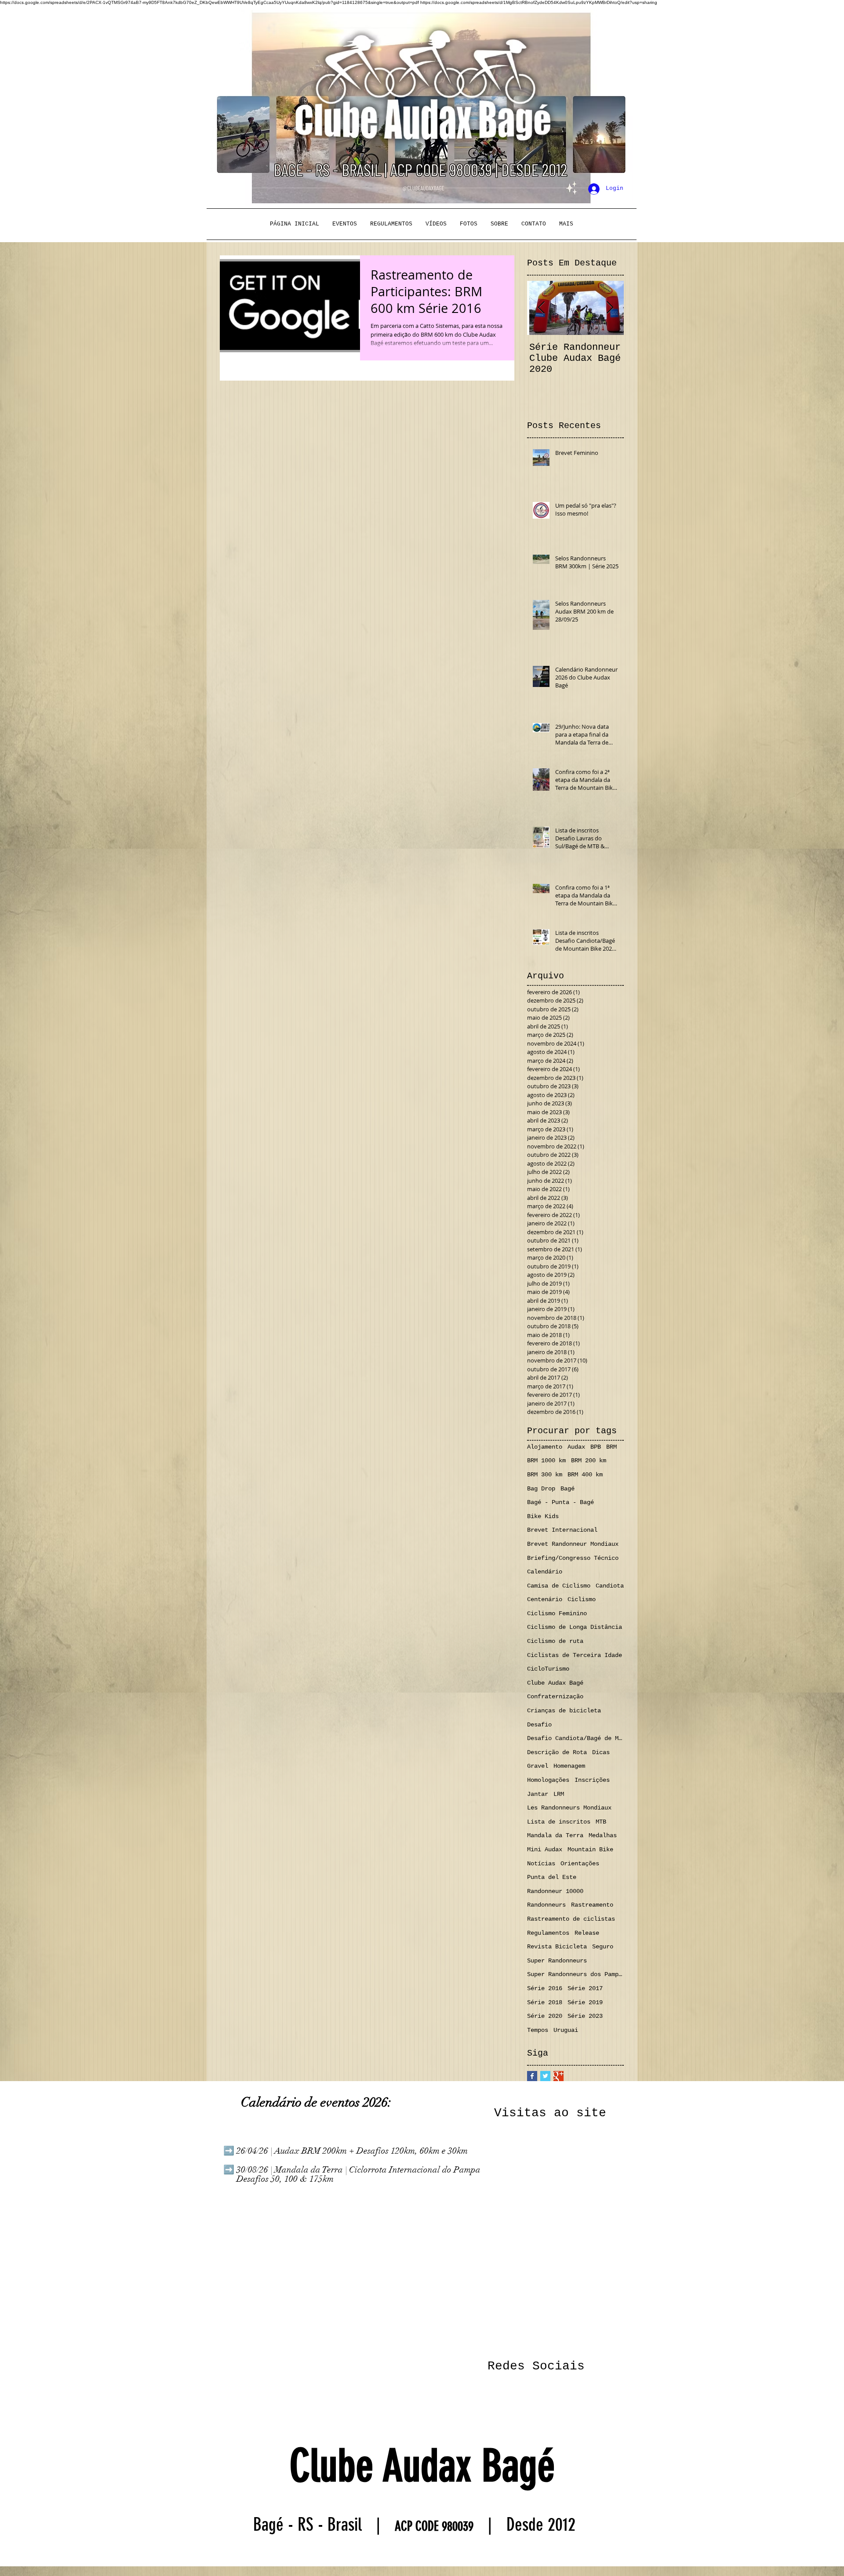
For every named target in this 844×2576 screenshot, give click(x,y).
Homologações (548, 1780)
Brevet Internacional (562, 1530)
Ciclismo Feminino (557, 1613)
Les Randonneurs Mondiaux (569, 1808)
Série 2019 (585, 2002)
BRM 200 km (589, 1461)
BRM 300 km (545, 1475)
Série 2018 (545, 2002)
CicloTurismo (548, 1669)
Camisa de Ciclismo (559, 1586)
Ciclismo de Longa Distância (575, 1627)
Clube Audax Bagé (555, 1683)
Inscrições (592, 1780)
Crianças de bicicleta (564, 1711)
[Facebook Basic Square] (532, 2076)
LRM (559, 1794)
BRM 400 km (585, 1475)
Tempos (538, 2030)
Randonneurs (546, 1905)
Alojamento (545, 1447)
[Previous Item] (541, 308)
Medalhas (603, 1835)
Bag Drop (541, 1489)
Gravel (538, 1766)
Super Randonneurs (557, 1961)
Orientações (580, 1864)
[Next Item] (610, 308)
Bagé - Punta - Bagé (560, 1502)
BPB (596, 1447)
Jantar (538, 1794)
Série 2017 (585, 1988)
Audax (576, 1447)
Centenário (545, 1599)
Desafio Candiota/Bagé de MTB (575, 1738)
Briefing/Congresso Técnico (573, 1558)
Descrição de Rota (557, 1752)
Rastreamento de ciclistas (571, 1919)
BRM (611, 1447)
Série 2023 (585, 2016)
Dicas (601, 1752)
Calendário (545, 1572)
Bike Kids (543, 1516)
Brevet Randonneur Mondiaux (573, 1544)
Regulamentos (548, 1933)
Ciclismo (582, 1599)
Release (587, 1933)
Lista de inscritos (559, 1822)
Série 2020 (545, 2016)
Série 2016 (545, 1988)
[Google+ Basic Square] (558, 2076)
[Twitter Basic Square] (545, 2076)
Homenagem (569, 1766)
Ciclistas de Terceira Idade (575, 1655)
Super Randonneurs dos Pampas (575, 1974)
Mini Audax (545, 1849)
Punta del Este (552, 1877)
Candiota (610, 1586)
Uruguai (566, 2030)
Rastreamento (592, 1905)
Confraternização (555, 1697)
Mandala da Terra (555, 1835)
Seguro (603, 1947)
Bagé (568, 1489)
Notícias (541, 1864)
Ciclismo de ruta (555, 1641)
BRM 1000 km (546, 1461)
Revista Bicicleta (557, 1947)
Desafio (539, 1725)
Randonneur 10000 (555, 1891)
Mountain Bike (590, 1849)
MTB (601, 1822)
